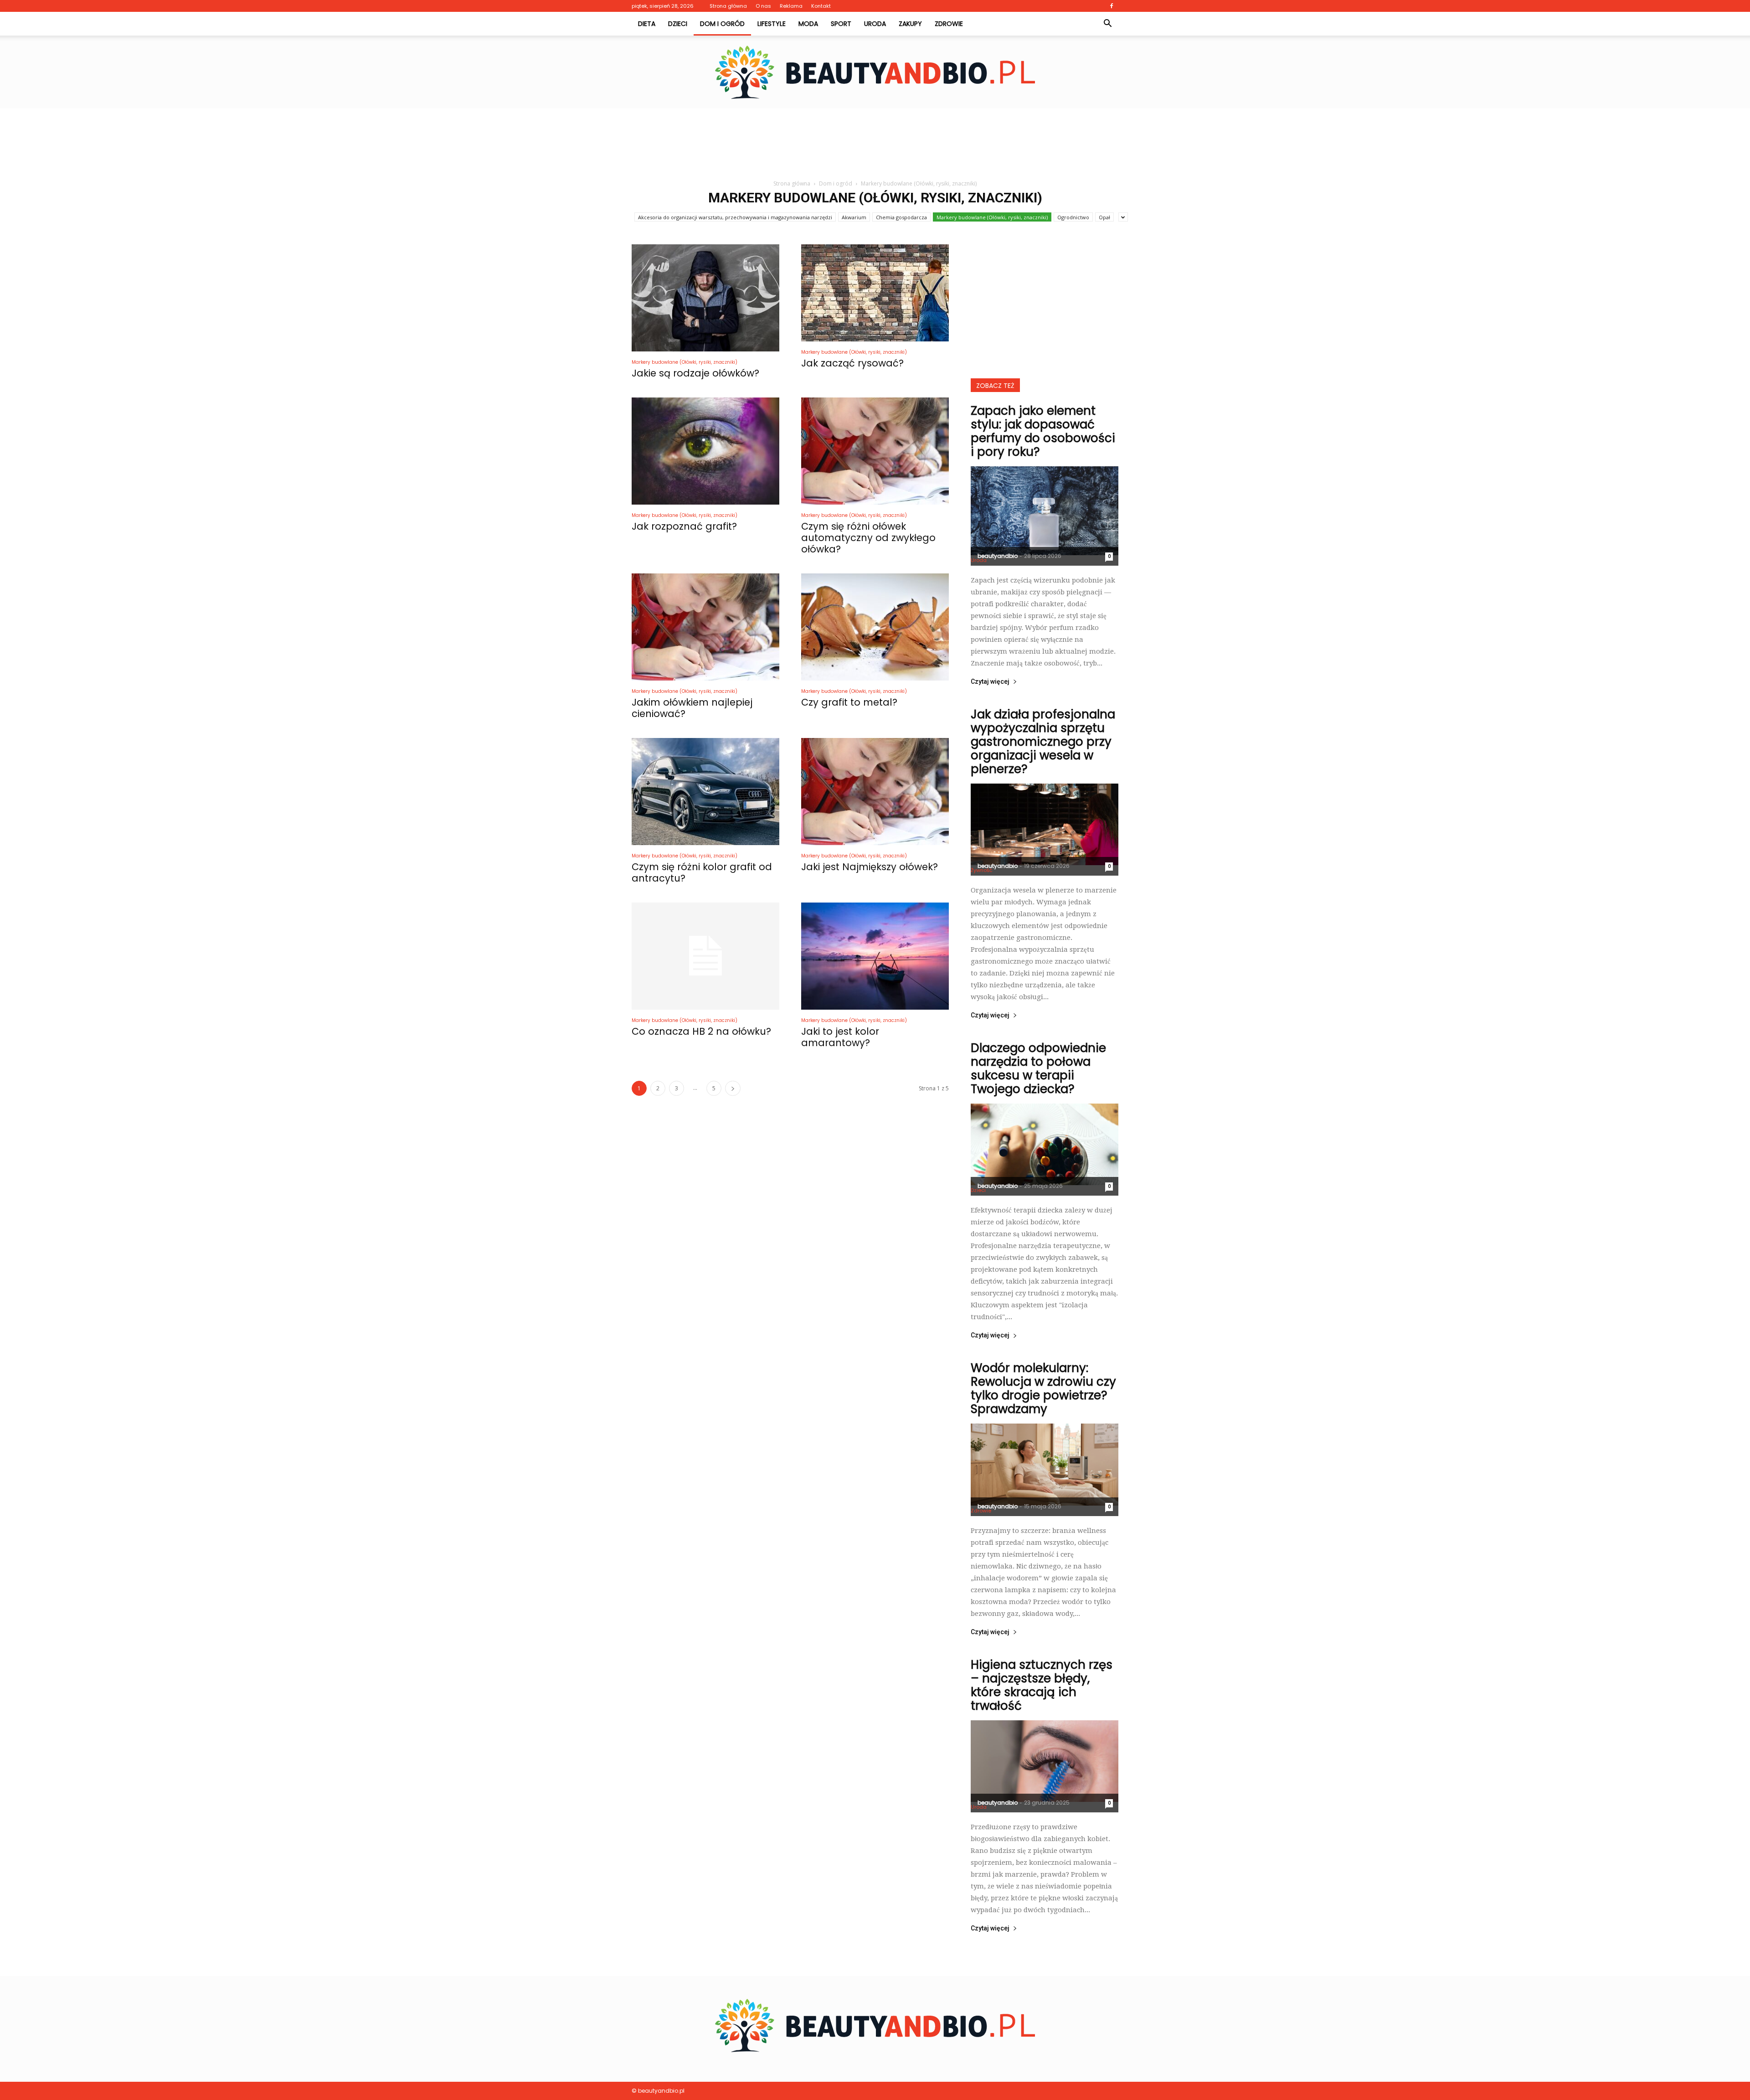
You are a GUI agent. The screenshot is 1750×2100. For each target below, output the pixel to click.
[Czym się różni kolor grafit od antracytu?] (705, 792)
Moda (808, 24)
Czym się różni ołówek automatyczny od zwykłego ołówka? (868, 538)
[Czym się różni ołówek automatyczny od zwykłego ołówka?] (875, 451)
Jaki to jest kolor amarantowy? (840, 1037)
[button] (1107, 24)
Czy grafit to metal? (849, 702)
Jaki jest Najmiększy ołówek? (870, 867)
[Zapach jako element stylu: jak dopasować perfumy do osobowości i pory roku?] (1045, 511)
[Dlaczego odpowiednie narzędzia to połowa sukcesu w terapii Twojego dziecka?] (1045, 1144)
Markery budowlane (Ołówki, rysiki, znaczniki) (992, 217)
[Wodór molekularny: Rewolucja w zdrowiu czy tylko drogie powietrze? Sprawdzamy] (1045, 1464)
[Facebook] (1112, 6)
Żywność (982, 870)
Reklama (791, 6)
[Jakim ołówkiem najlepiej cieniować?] (705, 627)
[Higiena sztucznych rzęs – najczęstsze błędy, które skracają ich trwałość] (1045, 1761)
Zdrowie (949, 24)
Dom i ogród (722, 24)
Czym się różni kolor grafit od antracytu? (702, 872)
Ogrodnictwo (1073, 217)
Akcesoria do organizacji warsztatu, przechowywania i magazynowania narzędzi (735, 217)
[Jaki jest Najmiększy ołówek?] (875, 792)
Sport (841, 24)
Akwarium (854, 217)
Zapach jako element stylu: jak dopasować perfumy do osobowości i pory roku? (1043, 431)
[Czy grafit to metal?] (875, 627)
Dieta (647, 24)
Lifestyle (772, 24)
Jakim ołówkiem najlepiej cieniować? (692, 708)
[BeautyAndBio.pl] (875, 72)
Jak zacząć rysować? (852, 363)
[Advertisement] (875, 140)
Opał (1104, 217)
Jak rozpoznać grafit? (684, 526)
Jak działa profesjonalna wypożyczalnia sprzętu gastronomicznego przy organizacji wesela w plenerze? (1043, 742)
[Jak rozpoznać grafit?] (705, 451)
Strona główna (728, 6)
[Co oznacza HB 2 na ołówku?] (705, 956)
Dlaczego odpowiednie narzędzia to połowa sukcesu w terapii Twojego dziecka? (1038, 1068)
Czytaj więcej (990, 682)
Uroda (875, 24)
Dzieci (678, 24)
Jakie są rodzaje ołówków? (695, 373)
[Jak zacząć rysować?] (875, 293)
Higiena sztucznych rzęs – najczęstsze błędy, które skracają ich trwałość (1042, 1685)
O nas (763, 6)
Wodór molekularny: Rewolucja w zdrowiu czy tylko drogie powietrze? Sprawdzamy (1043, 1388)
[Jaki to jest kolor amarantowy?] (875, 956)
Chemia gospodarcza (901, 217)
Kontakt (821, 6)
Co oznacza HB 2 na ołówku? (701, 1031)
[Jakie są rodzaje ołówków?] (705, 298)
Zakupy (910, 24)
